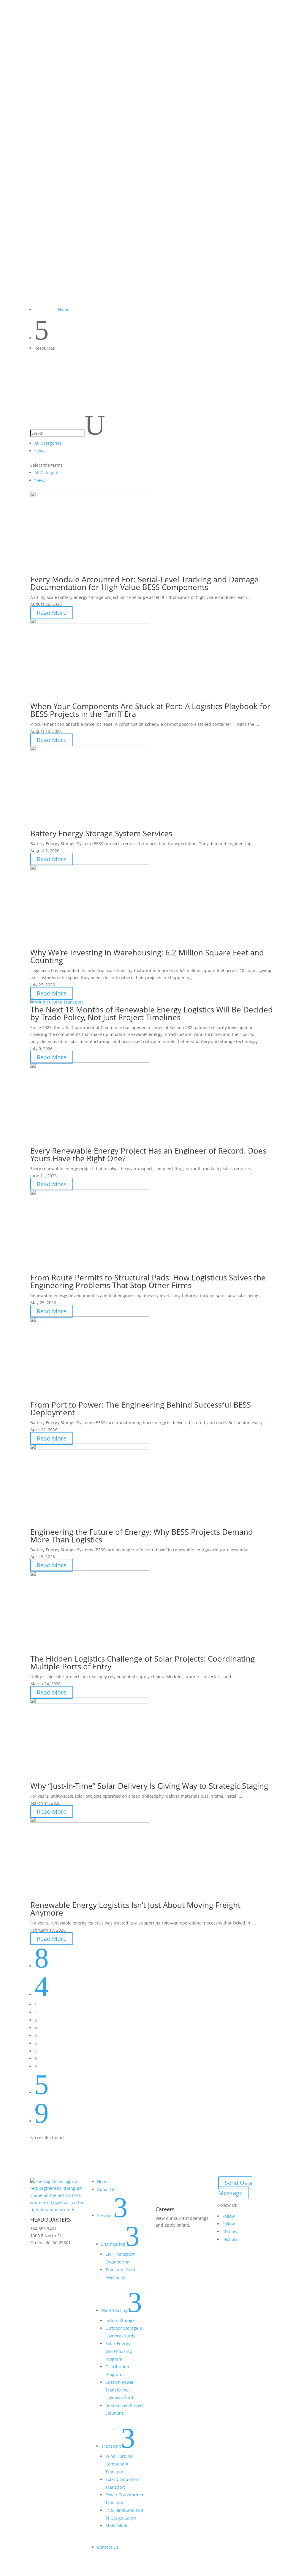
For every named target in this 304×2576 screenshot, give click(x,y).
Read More (52, 613)
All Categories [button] (48, 443)
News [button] (40, 451)
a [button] (31, 38)
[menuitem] (152, 39)
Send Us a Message (235, 2188)
